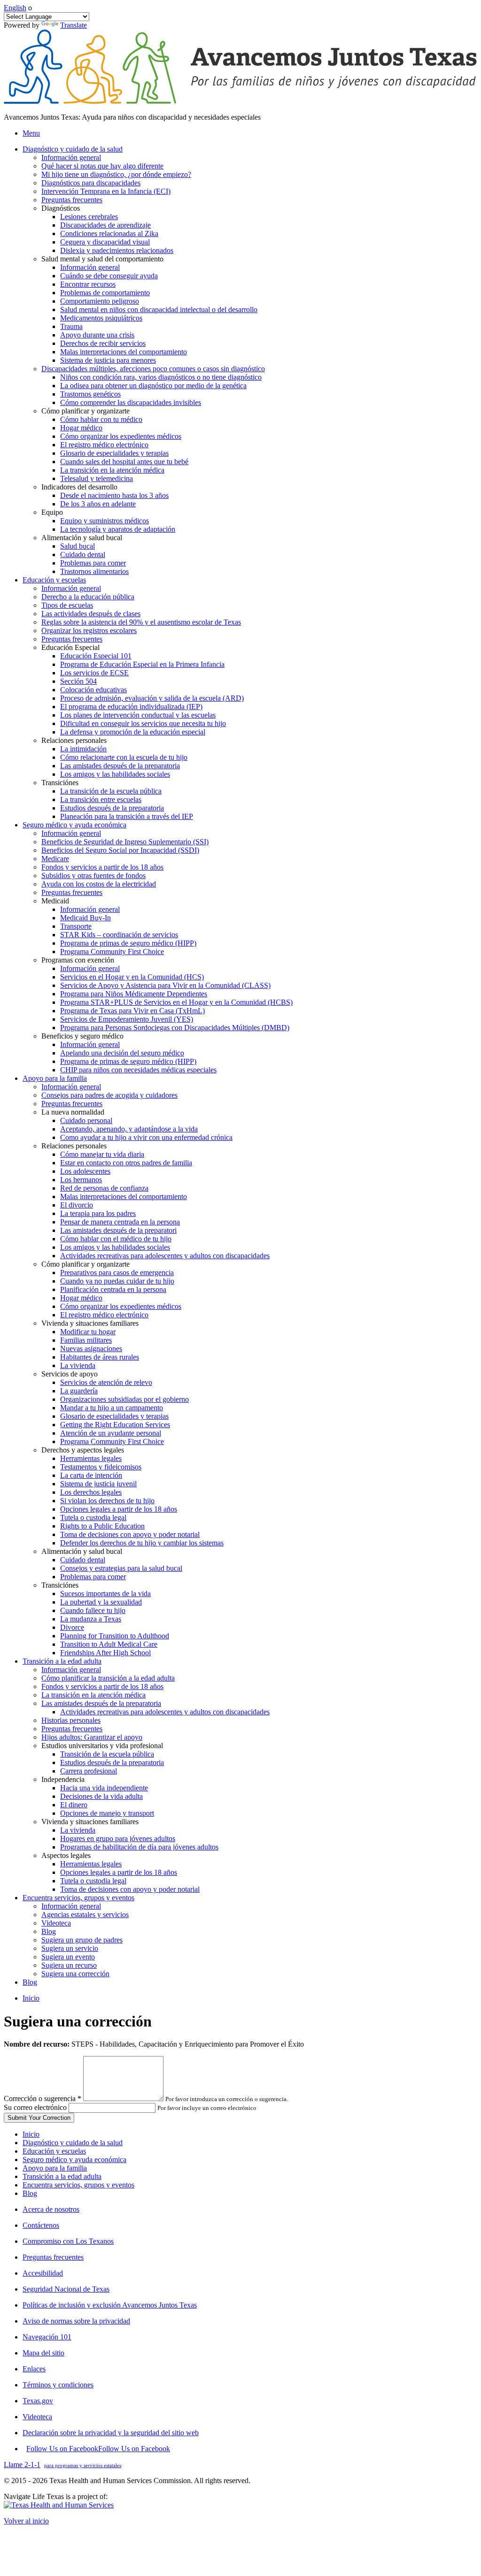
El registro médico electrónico (104, 445)
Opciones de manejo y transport (107, 1813)
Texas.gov (38, 2401)
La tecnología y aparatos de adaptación (118, 529)
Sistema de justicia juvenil (98, 1484)
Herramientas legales (91, 1458)
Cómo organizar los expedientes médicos (121, 436)
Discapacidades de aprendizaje (105, 225)
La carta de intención (91, 1475)
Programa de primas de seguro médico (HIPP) (128, 943)
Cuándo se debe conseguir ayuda (109, 276)
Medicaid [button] (55, 901)
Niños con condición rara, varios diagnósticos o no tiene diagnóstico (161, 377)
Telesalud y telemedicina (97, 478)
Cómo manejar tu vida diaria (102, 1154)
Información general (71, 157)
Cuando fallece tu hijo (93, 1610)
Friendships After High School (105, 1653)
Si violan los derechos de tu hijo (107, 1501)
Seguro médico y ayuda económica (74, 2159)
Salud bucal (78, 546)
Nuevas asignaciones (91, 1349)
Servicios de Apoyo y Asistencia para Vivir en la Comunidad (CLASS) (165, 985)
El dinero (74, 1805)
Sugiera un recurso (69, 1965)
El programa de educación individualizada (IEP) (131, 707)
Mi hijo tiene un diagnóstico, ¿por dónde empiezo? (116, 174)
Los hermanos (81, 1180)
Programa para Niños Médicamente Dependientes (134, 994)
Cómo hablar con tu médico (101, 419)
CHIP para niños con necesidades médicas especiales (138, 1070)
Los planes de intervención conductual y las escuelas (138, 715)
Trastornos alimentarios (94, 571)
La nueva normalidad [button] (73, 1112)
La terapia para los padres (98, 1213)
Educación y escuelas (54, 2151)
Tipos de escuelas (67, 605)
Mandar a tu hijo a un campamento (112, 1408)
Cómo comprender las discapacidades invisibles (131, 402)
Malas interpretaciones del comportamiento (124, 352)
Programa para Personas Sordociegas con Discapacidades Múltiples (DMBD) (175, 1028)
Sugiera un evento (68, 1957)
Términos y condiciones (58, 2385)
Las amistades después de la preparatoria (120, 766)
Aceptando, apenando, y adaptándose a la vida (129, 1129)
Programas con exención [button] (78, 960)
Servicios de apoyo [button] (70, 1374)
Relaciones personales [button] (74, 740)
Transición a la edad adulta (62, 2176)
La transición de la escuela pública (111, 791)
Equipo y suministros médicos (105, 521)
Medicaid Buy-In (85, 918)
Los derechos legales (91, 1492)
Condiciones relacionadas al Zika (109, 233)
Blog (49, 1931)
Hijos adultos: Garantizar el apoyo (92, 1737)
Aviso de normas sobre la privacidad (76, 2321)
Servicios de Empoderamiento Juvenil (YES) (127, 1019)
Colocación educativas (93, 690)
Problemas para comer (93, 563)
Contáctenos (41, 2225)
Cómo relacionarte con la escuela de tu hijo (124, 757)
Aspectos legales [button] (66, 1855)
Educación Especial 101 (96, 656)
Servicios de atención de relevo (106, 1382)
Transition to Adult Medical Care (109, 1644)
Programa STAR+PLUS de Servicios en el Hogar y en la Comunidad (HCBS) (176, 1002)
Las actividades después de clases (91, 614)
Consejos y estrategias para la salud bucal (121, 1568)
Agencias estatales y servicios (85, 1915)
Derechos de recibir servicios (103, 343)
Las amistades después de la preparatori (118, 1230)
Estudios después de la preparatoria (112, 808)
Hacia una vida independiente (104, 1788)
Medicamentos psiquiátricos (101, 318)
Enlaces (34, 2369)
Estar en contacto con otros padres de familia (126, 1163)
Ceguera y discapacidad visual (105, 242)
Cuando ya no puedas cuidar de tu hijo (117, 1281)
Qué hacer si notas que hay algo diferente (102, 166)
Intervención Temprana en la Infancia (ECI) (106, 191)
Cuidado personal (86, 1120)
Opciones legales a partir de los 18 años (119, 1509)
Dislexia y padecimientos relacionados (117, 250)
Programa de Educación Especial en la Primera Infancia (142, 664)
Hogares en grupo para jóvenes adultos (118, 1838)
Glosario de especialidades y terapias (114, 453)
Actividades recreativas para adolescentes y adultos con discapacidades (165, 1256)
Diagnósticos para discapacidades (91, 183)
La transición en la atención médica (112, 470)
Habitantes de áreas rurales (100, 1357)
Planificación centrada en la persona (113, 1289)
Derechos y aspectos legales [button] (83, 1450)
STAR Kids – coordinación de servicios (119, 935)
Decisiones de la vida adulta (101, 1796)
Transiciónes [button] (60, 783)
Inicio (31, 1998)
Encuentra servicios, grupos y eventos (78, 2185)
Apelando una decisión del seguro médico (122, 1053)
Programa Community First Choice (112, 952)
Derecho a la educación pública (88, 597)
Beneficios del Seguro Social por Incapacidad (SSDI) (120, 850)
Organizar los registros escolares (89, 631)
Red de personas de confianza (104, 1188)
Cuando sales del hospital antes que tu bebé (124, 462)
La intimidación (83, 749)
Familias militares (86, 1340)
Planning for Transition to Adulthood (115, 1636)
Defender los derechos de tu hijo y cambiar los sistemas (142, 1543)
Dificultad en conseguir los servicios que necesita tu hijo (143, 723)
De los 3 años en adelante (98, 504)
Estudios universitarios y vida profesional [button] (102, 1746)
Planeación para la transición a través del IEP (127, 816)
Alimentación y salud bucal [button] (82, 538)
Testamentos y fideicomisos (101, 1467)
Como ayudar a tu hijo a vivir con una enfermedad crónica (146, 1137)
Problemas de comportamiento (105, 293)
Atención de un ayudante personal (111, 1433)
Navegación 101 (47, 2337)
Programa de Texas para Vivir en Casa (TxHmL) (132, 1011)
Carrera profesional (89, 1771)
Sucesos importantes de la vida (105, 1594)
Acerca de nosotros (51, 2209)
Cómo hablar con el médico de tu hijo (116, 1239)
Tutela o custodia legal (93, 1517)
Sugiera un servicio (70, 1948)
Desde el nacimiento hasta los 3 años (114, 495)
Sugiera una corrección (75, 1974)
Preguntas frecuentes (72, 200)
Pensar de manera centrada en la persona (120, 1222)
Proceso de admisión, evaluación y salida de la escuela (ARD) (152, 698)
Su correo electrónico (35, 2107)
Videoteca (56, 1923)
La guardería (79, 1391)
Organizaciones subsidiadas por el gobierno (124, 1399)
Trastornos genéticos (90, 394)
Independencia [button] (63, 1779)
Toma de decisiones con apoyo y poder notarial (130, 1534)
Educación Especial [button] (70, 647)
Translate (74, 25)
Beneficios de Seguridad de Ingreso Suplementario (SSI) (125, 842)
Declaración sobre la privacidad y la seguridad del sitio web (111, 2433)
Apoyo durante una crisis (97, 335)
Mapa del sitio (43, 2353)
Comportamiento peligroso (100, 301)
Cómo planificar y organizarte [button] (85, 411)
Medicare (55, 859)
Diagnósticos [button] (61, 208)
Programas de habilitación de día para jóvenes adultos (139, 1847)
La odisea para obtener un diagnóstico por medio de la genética (153, 386)
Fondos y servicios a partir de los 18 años (102, 867)
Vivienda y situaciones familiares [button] (90, 1323)
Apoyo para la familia (55, 2168)
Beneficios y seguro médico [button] (82, 1036)
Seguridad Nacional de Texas (66, 2289)
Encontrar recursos (88, 284)
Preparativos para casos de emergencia (117, 1273)
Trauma (71, 326)
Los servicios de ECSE (94, 673)
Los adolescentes (85, 1171)
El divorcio (77, 1205)
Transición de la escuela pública (107, 1754)
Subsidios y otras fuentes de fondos (93, 875)
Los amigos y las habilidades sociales (115, 774)
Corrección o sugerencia (43, 2098)
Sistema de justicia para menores (108, 360)
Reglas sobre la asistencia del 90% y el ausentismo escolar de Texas (141, 622)
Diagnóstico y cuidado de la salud (73, 2143)
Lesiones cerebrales (89, 217)
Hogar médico (81, 428)
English (15, 8)
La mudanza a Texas (91, 1619)
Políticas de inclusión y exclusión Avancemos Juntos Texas (110, 2305)
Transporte (76, 926)
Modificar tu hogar (88, 1332)
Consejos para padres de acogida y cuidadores (109, 1095)
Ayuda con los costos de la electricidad (99, 884)
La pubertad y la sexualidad (101, 1602)
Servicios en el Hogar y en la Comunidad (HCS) (132, 977)
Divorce (72, 1627)
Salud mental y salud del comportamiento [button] (102, 259)
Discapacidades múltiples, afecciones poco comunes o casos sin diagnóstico (153, 369)
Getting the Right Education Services (115, 1425)
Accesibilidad (43, 2273)
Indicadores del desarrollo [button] (79, 487)
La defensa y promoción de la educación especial (133, 732)
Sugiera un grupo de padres (82, 1940)
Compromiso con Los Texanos (68, 2241)
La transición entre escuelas (101, 799)
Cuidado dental (83, 554)
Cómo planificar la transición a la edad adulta (108, 1678)
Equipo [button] (52, 512)
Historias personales (71, 1720)
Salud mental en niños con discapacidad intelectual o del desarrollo (159, 310)
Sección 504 (78, 681)
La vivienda (78, 1365)
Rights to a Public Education (102, 1526)
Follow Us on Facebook (98, 2449)
